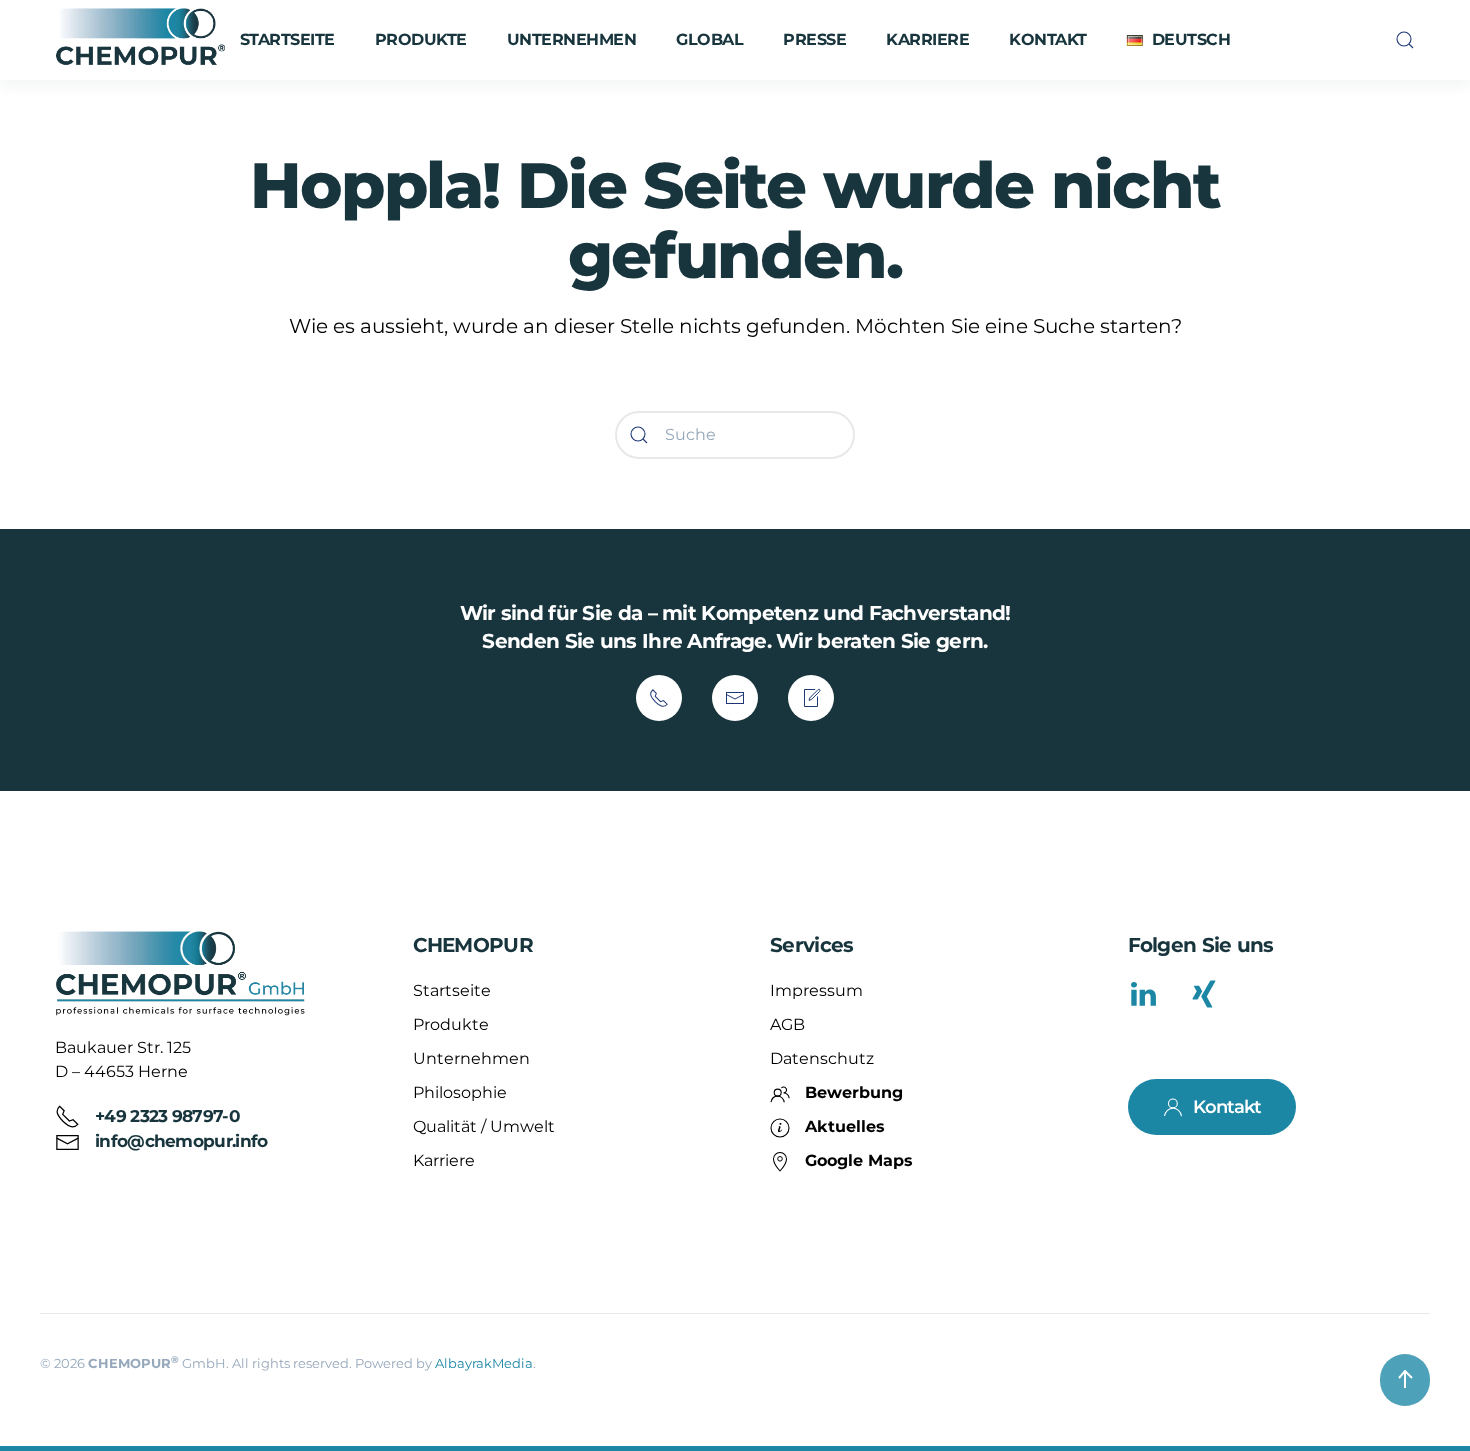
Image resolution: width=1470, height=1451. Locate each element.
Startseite (287, 39)
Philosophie (460, 1092)
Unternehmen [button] (572, 39)
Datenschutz (822, 1058)
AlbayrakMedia (484, 1363)
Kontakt (1048, 39)
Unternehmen (471, 1058)
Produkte (451, 1024)
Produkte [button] (421, 39)
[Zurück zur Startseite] (143, 40)
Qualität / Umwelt (484, 1126)
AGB (787, 1024)
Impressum (816, 990)
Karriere (927, 39)
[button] (1178, 40)
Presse (814, 39)
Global (709, 39)
